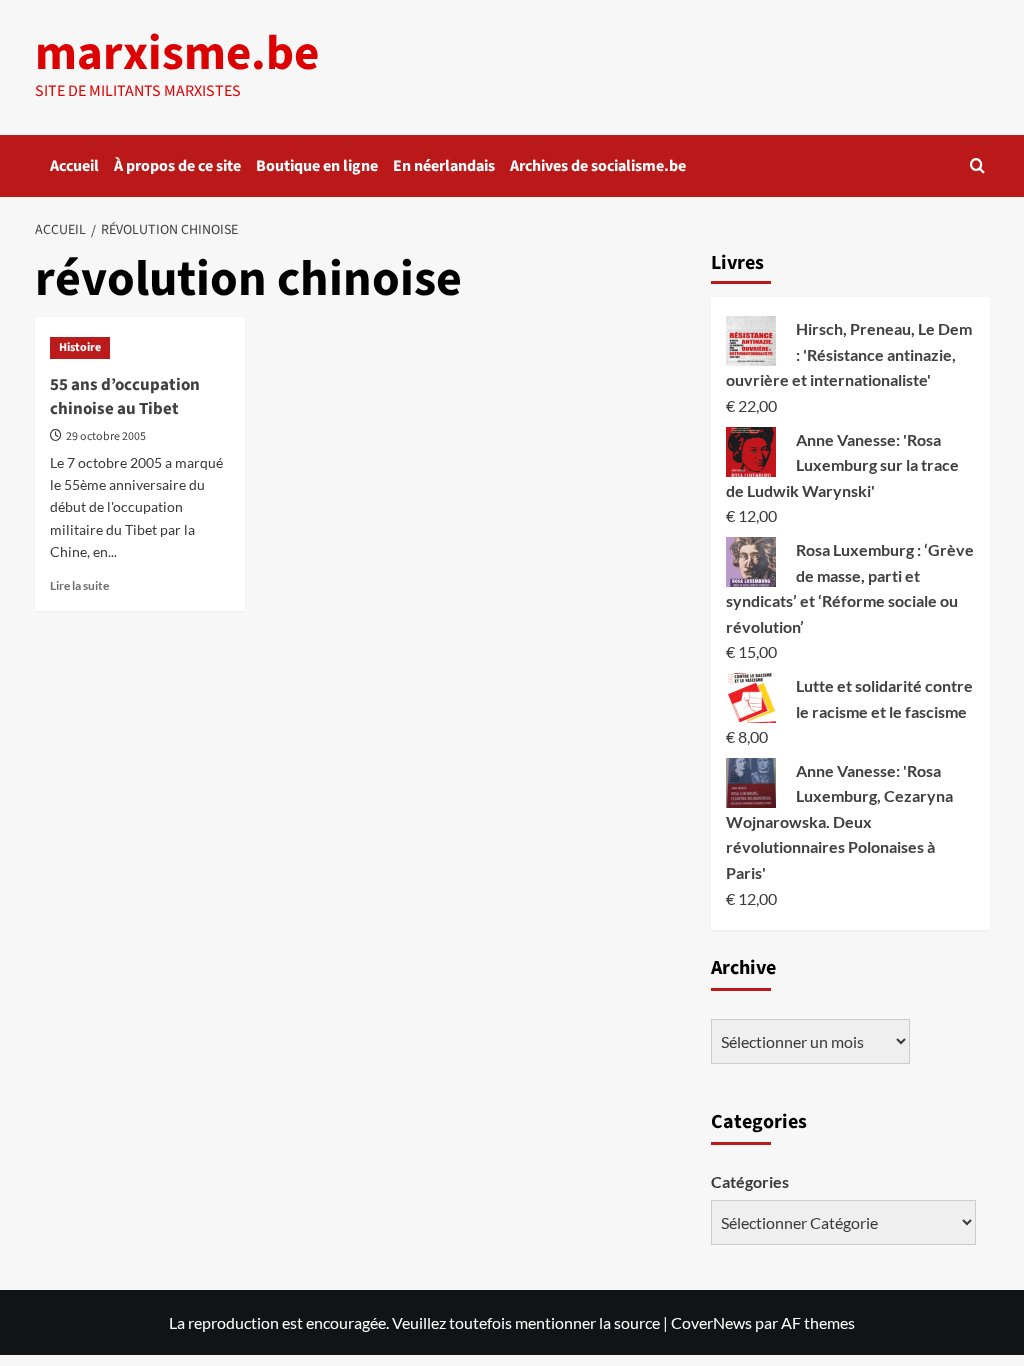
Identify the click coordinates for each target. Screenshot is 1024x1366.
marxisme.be (177, 54)
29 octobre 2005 (106, 436)
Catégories (750, 1181)
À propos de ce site (177, 166)
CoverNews (711, 1322)
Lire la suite (79, 585)
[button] (977, 165)
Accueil (74, 166)
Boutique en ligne (317, 166)
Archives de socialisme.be (598, 166)
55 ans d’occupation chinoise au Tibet (125, 397)
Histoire (80, 347)
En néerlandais (444, 166)
